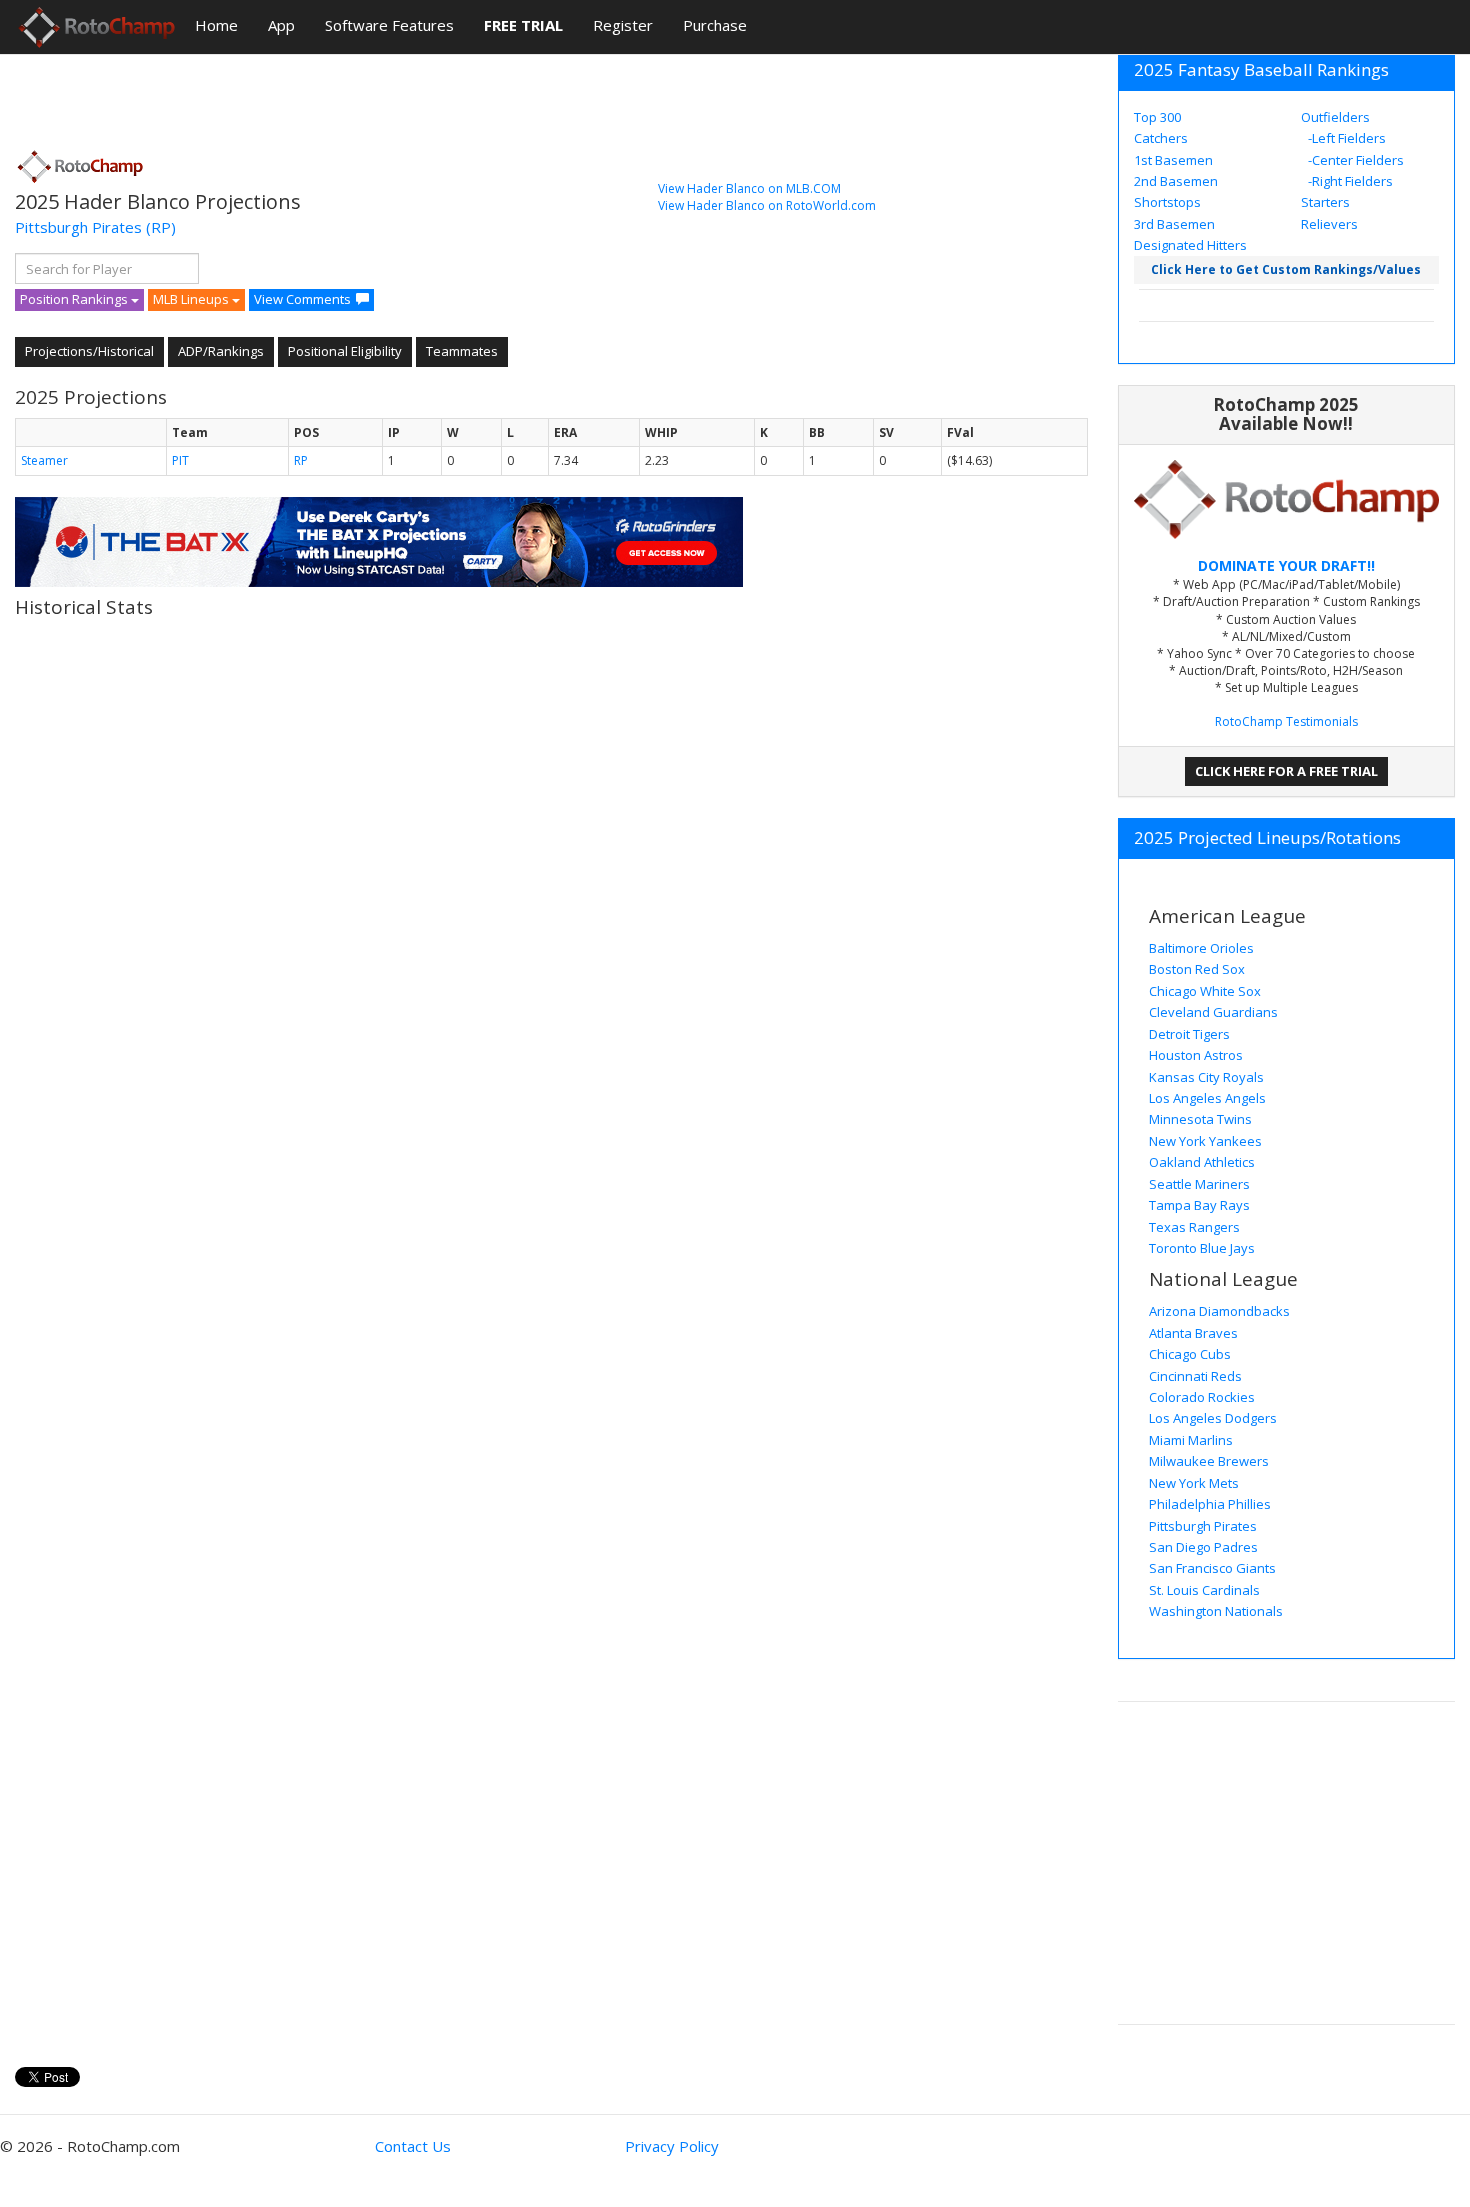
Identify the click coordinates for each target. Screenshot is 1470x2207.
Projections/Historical (89, 351)
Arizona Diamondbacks (1219, 1311)
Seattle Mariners (1199, 1184)
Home (216, 25)
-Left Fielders (1345, 138)
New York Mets (1194, 1483)
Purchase (715, 25)
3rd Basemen (1174, 224)
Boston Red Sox (1197, 969)
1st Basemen (1173, 160)
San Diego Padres (1203, 1547)
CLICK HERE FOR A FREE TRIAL (1286, 771)
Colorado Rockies (1202, 1397)
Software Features (389, 25)
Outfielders (1335, 117)
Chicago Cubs (1190, 1354)
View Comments (302, 299)
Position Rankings (75, 299)
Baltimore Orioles (1201, 948)
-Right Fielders (1349, 181)
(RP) (161, 227)
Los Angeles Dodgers (1213, 1418)
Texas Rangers (1194, 1227)
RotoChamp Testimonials (1286, 721)
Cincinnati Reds (1195, 1376)
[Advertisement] (379, 95)
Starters (1325, 202)
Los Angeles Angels (1207, 1098)
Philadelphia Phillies (1210, 1504)
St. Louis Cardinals (1204, 1590)
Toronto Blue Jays (1202, 1248)
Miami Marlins (1191, 1440)
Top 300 (1157, 117)
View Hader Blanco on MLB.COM (749, 188)
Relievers (1329, 224)
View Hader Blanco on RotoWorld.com (767, 205)
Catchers (1161, 138)
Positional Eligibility (345, 351)
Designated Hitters (1190, 245)
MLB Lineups (192, 299)
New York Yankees (1205, 1141)
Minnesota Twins (1200, 1119)
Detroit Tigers (1189, 1034)
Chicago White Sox (1205, 991)
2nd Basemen (1176, 181)
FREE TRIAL (523, 25)
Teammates (462, 351)
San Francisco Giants (1212, 1568)
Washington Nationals (1216, 1611)
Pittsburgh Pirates (78, 227)
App (281, 25)
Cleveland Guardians (1213, 1012)
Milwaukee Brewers (1209, 1461)
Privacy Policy (672, 2146)
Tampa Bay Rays (1199, 1205)
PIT (180, 460)
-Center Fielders (1354, 160)
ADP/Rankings (221, 351)
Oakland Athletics (1202, 1162)
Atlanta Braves (1193, 1333)
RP (301, 460)
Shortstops (1167, 202)
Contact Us (413, 2146)
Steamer (44, 460)
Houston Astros (1196, 1055)
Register (623, 25)
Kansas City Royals (1206, 1077)
